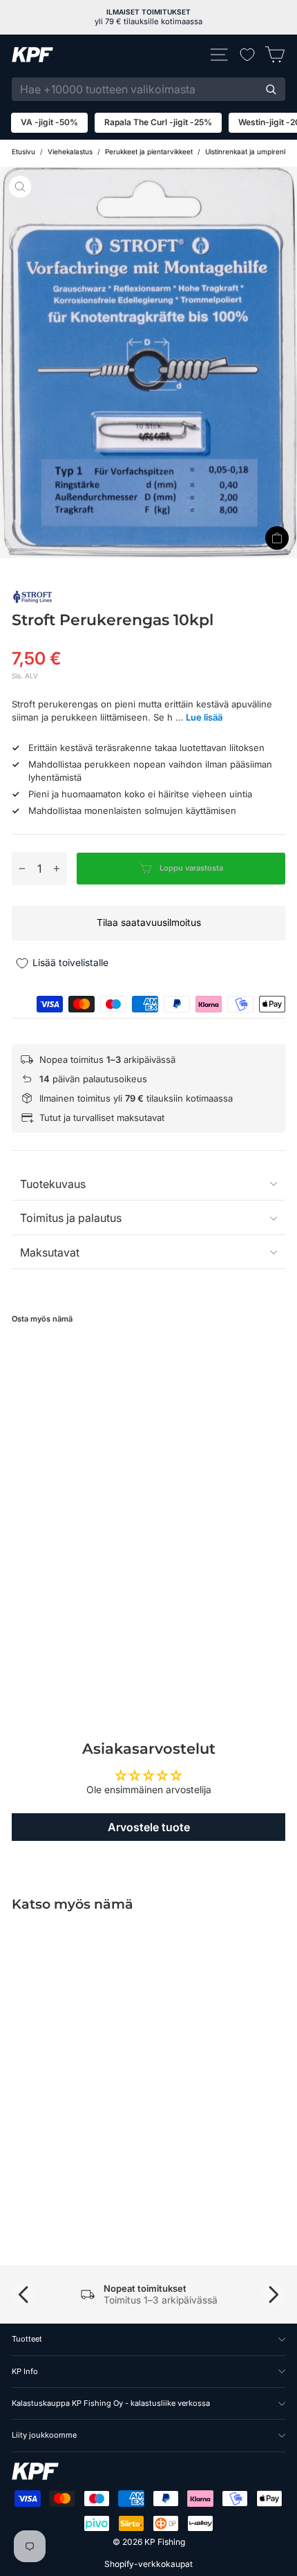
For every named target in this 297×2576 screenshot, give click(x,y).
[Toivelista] (247, 55)
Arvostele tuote (149, 1827)
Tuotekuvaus (53, 1184)
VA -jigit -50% (49, 122)
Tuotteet (27, 2339)
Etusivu (23, 151)
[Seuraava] (274, 2295)
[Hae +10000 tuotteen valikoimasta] (271, 89)
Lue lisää (204, 717)
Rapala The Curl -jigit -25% (158, 122)
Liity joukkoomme (44, 2435)
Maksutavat (50, 1252)
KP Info (25, 2371)
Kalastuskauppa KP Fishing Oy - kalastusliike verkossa (111, 2403)
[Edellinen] (23, 2295)
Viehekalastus (70, 151)
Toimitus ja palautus (71, 1218)
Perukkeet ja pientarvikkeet (149, 151)
